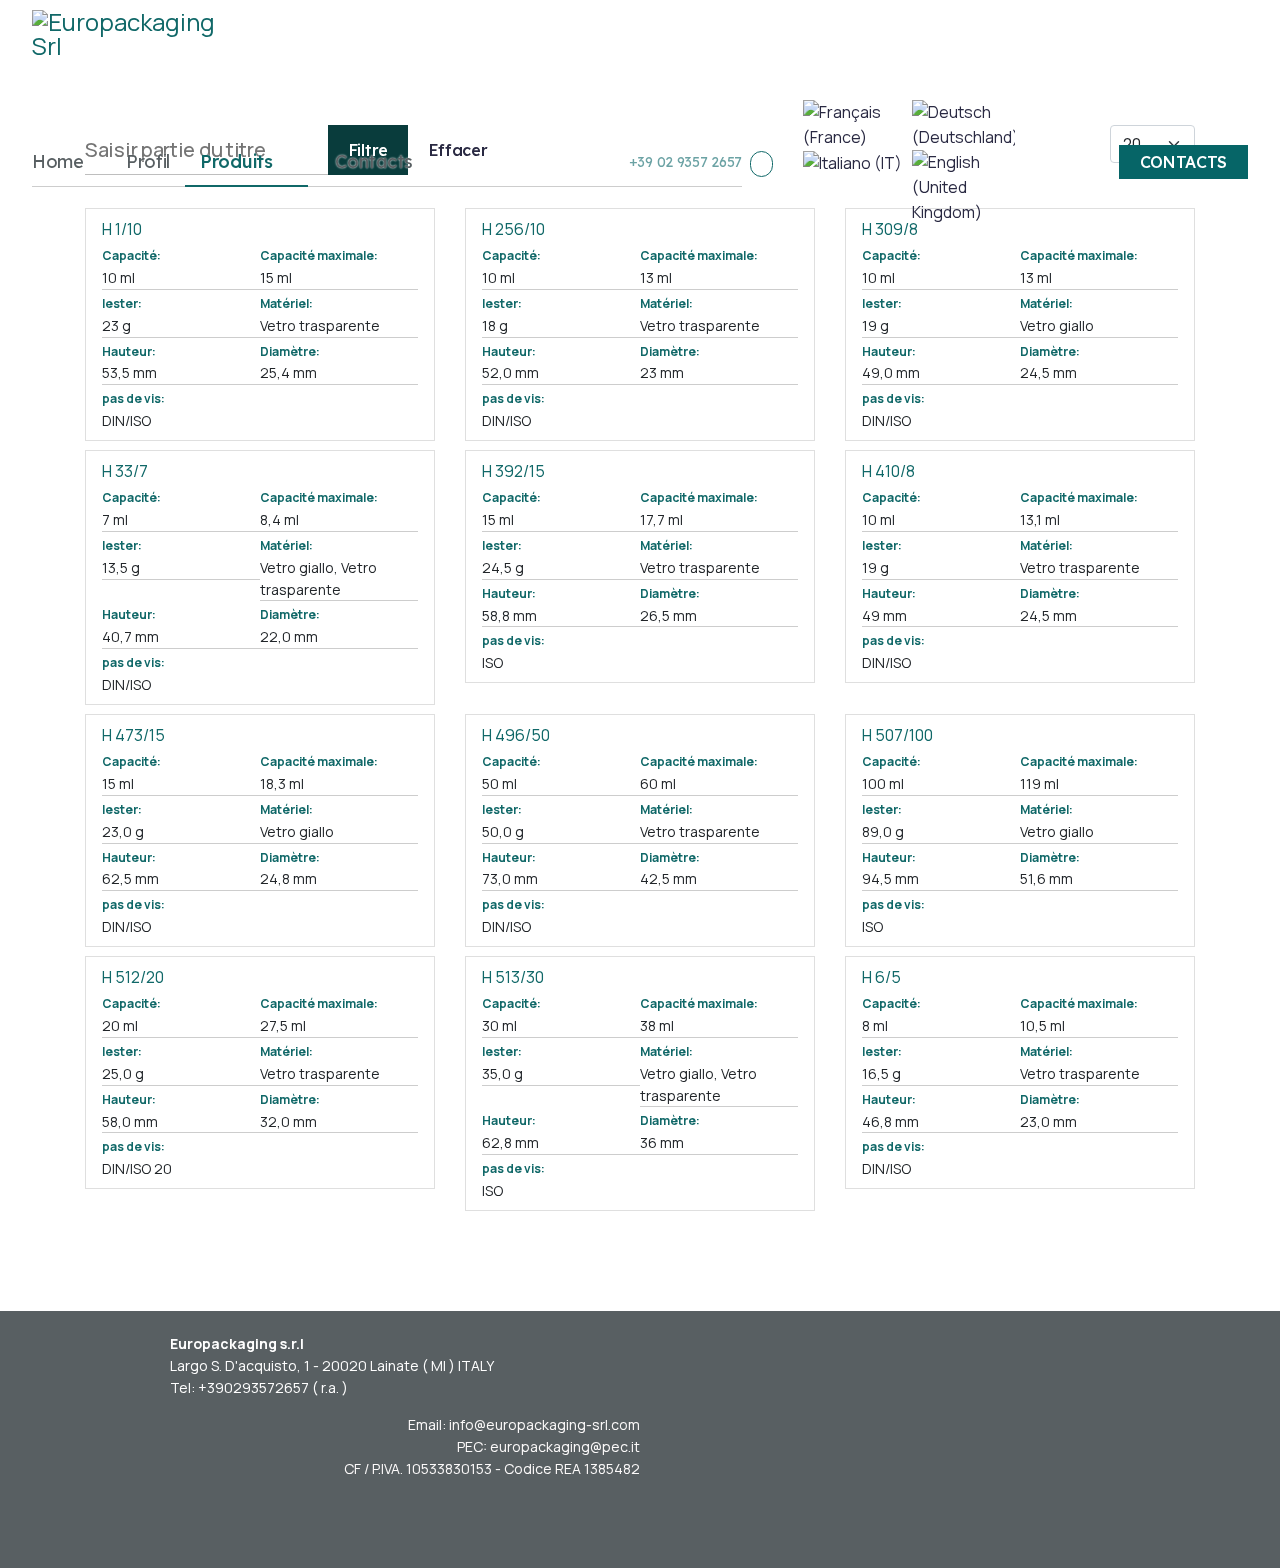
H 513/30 (513, 977)
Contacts (374, 161)
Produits (236, 161)
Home (58, 161)
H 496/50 (516, 735)
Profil (148, 161)
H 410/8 (888, 471)
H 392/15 (513, 471)
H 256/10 (513, 229)
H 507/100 (897, 735)
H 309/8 (890, 229)
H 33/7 (125, 471)
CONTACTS (1184, 162)
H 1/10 (122, 229)
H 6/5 (881, 977)
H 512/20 (133, 977)
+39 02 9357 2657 (685, 162)
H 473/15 (133, 735)
